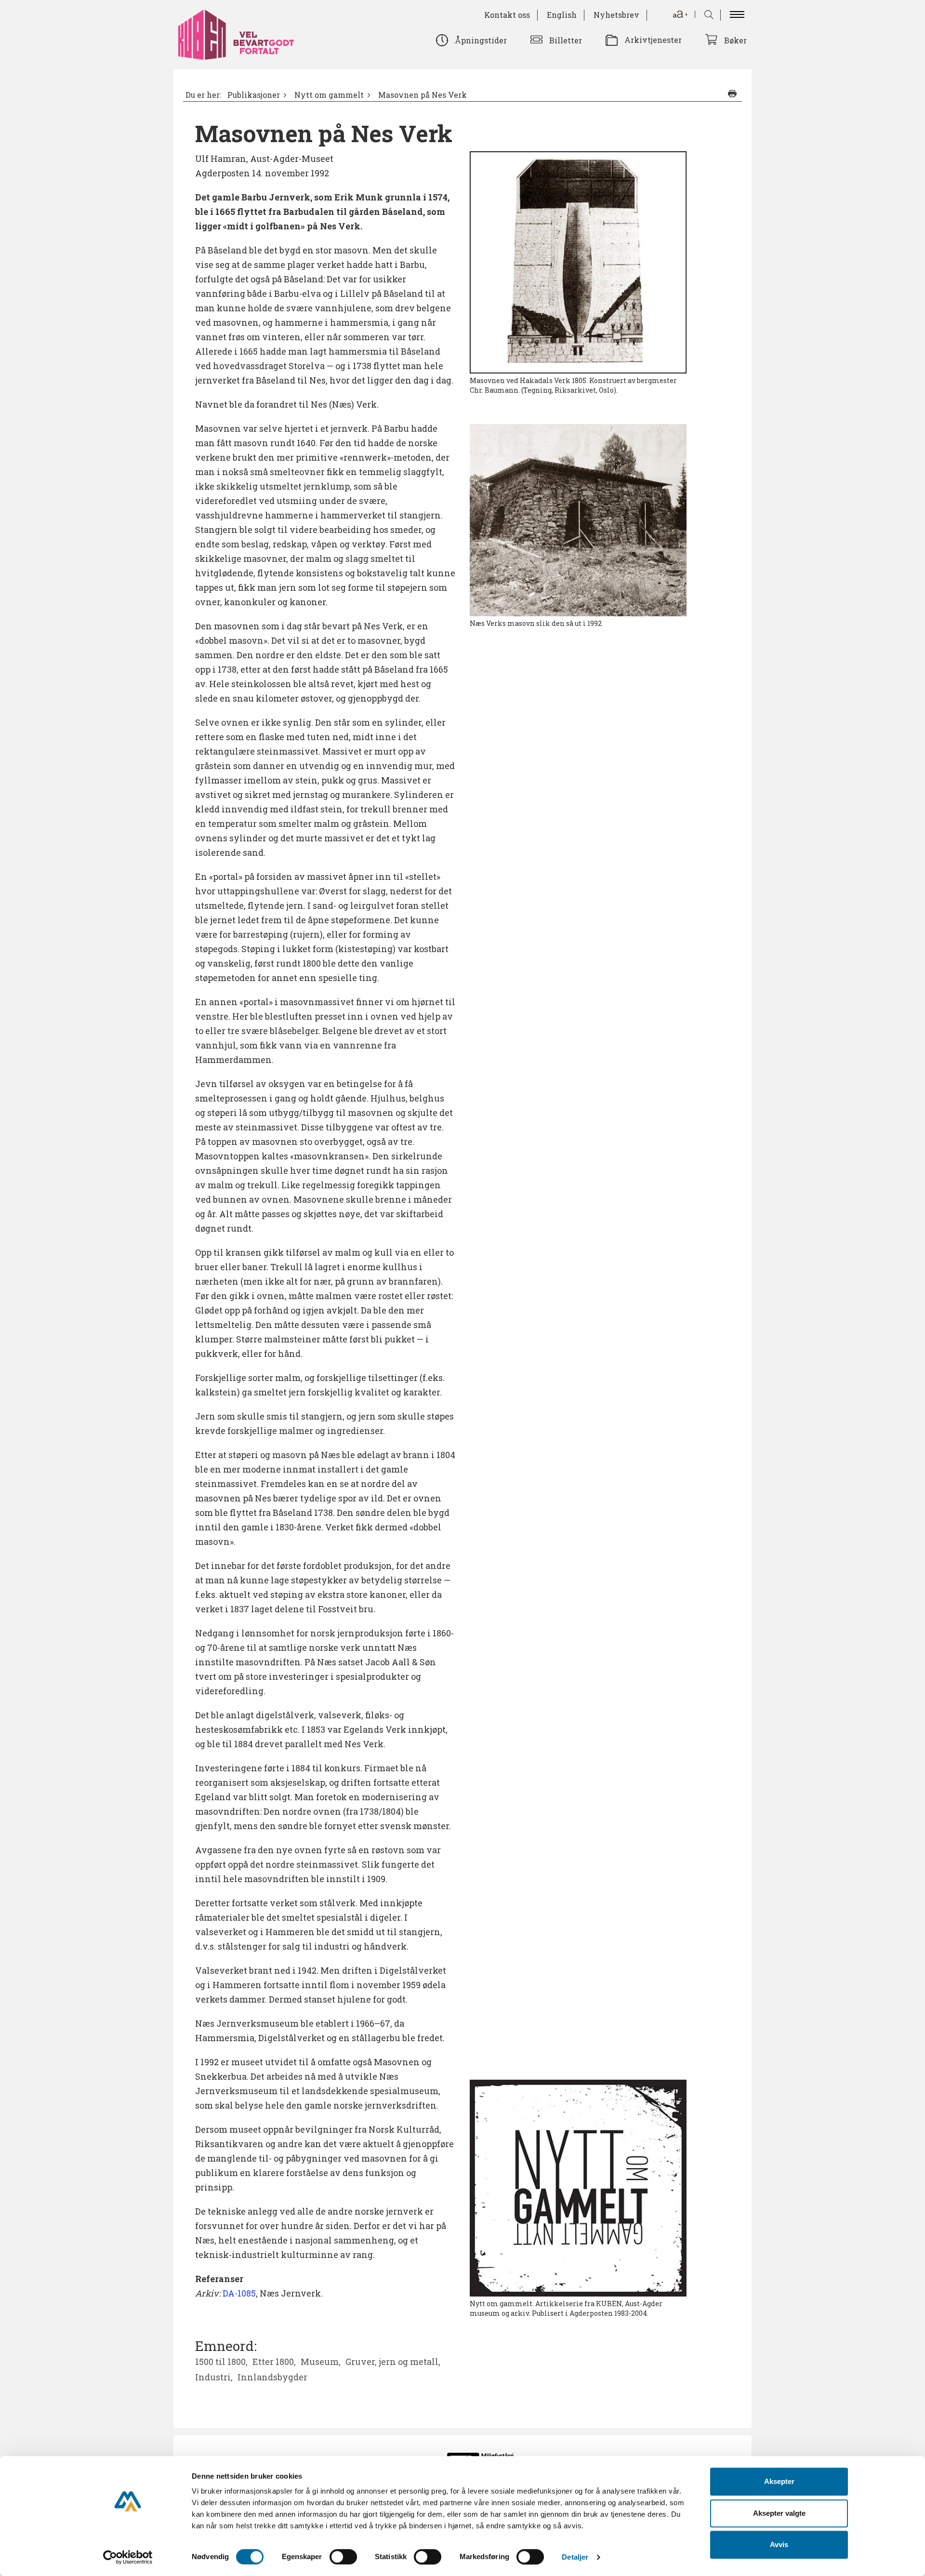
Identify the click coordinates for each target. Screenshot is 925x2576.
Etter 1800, (274, 2362)
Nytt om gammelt (329, 95)
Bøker (735, 40)
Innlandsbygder (272, 2377)
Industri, (214, 2377)
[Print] (732, 93)
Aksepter (779, 2481)
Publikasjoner (254, 95)
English (562, 15)
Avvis (779, 2544)
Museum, (321, 2362)
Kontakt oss (507, 15)
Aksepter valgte (779, 2513)
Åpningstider (481, 40)
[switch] (343, 2557)
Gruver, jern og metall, (393, 2362)
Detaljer (575, 2557)
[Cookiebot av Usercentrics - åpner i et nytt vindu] (128, 2557)
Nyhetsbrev (616, 15)
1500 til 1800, (221, 2362)
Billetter (566, 40)
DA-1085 (239, 2293)
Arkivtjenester (653, 40)
